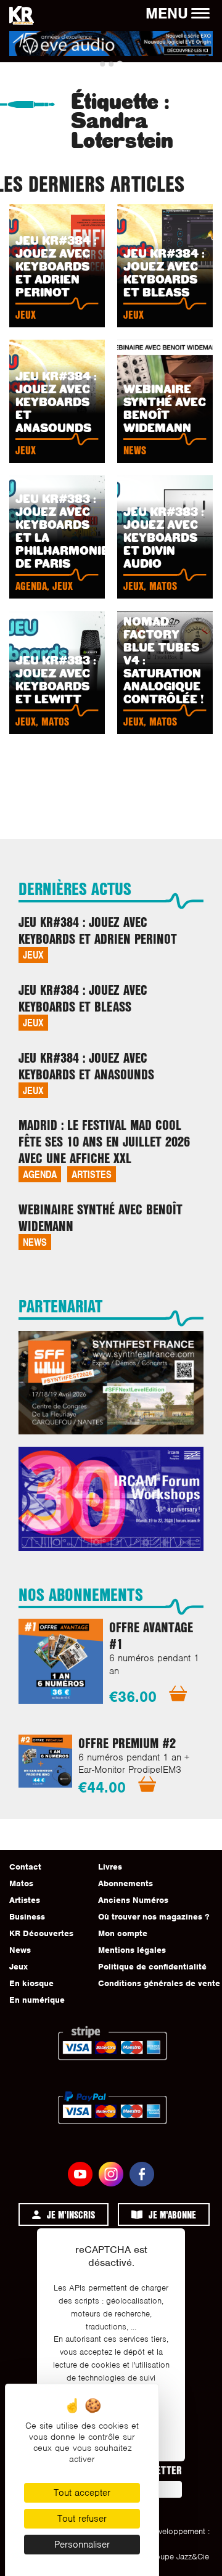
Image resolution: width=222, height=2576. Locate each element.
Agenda (40, 1174)
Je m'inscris (71, 2214)
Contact (25, 1867)
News (35, 1242)
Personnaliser (82, 2545)
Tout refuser (82, 2519)
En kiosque (31, 1983)
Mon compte (123, 1933)
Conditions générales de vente (159, 1983)
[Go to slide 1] (102, 64)
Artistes (92, 1174)
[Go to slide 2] (111, 64)
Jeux (33, 955)
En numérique (37, 2000)
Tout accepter (82, 2493)
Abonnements (125, 1883)
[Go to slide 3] (119, 64)
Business (27, 1917)
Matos (21, 1883)
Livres (110, 1867)
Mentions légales (132, 1950)
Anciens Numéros (133, 1900)
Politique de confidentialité (152, 1967)
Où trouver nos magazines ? (154, 1917)
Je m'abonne (172, 2214)
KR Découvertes (41, 1933)
